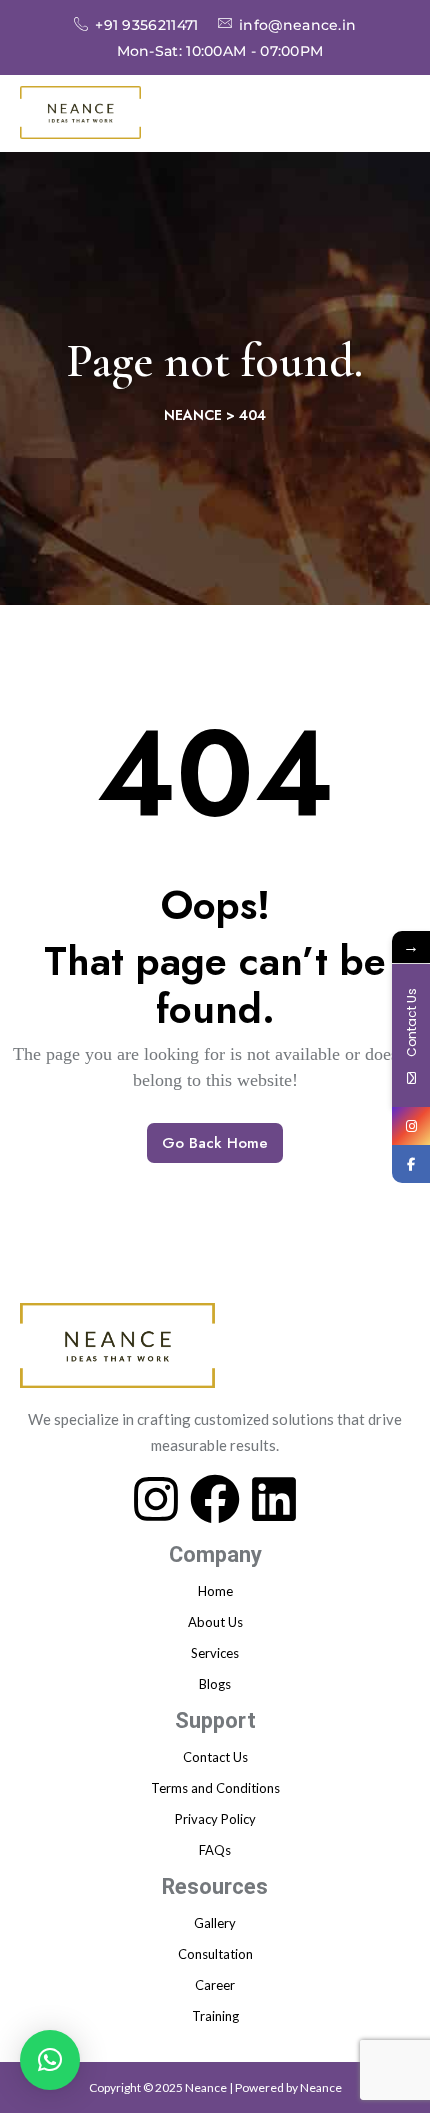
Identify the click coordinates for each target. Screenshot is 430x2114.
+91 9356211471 (146, 24)
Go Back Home (215, 1143)
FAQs (215, 1850)
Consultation (215, 1954)
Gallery (215, 1923)
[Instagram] (156, 1497)
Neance (321, 2087)
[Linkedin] (274, 1497)
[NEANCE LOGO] (80, 112)
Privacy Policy (215, 1819)
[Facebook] (215, 1497)
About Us (215, 1622)
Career (215, 1985)
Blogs (215, 1684)
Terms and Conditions (215, 1788)
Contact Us (215, 1757)
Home (215, 1591)
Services (215, 1653)
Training (215, 2016)
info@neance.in (297, 23)
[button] (50, 2060)
